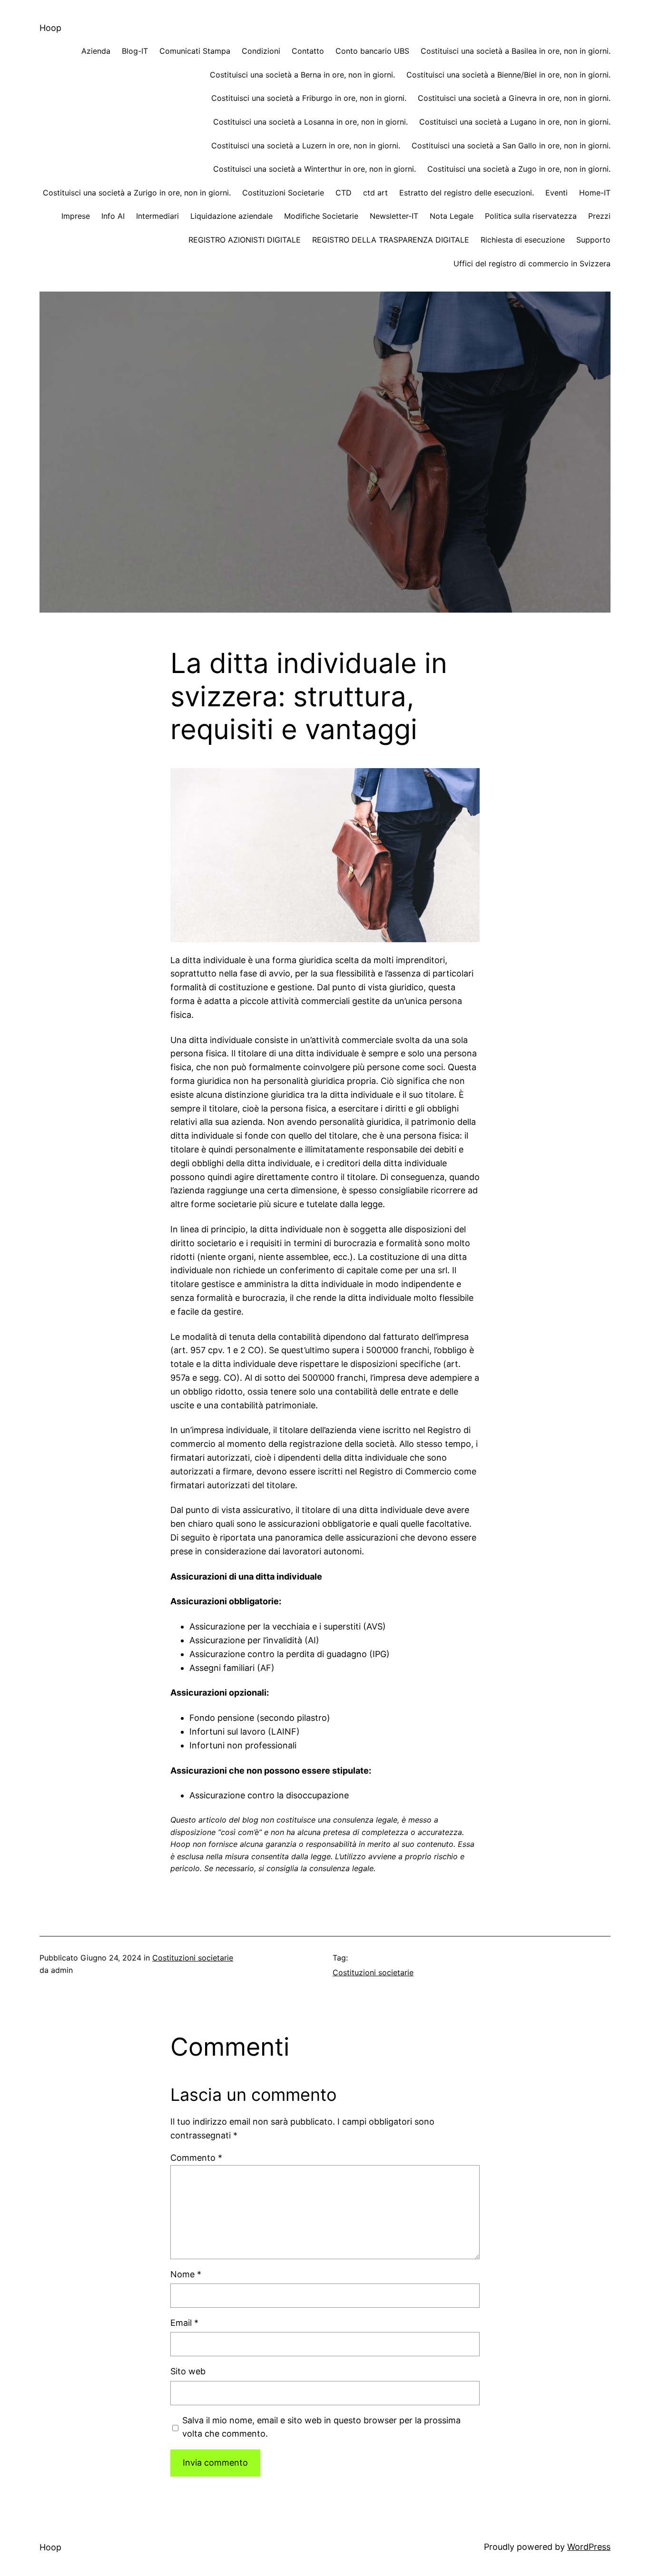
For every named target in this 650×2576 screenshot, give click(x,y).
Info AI (113, 216)
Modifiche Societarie (321, 216)
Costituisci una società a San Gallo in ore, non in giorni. (511, 146)
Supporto (593, 240)
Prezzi (599, 216)
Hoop (50, 28)
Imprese (76, 216)
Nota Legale (452, 216)
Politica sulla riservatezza (531, 216)
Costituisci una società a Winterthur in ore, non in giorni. (315, 169)
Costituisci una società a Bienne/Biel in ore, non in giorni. (508, 75)
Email (184, 2323)
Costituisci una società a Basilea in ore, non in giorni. (516, 51)
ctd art (375, 193)
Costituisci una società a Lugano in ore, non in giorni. (515, 122)
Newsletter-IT (394, 216)
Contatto (308, 51)
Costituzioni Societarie (283, 193)
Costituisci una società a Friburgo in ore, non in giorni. (309, 98)
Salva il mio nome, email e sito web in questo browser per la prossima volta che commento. (321, 2427)
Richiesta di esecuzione (523, 240)
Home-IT (595, 193)
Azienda (96, 51)
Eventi (556, 193)
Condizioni (261, 51)
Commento (196, 2158)
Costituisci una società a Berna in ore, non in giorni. (302, 75)
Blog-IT (135, 51)
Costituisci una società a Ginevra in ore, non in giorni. (514, 98)
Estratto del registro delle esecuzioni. (467, 193)
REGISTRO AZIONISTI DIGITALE (245, 240)
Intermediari (158, 216)
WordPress (589, 2547)
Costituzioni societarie (193, 1958)
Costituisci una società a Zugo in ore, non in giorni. (519, 169)
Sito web (188, 2371)
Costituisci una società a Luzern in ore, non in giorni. (306, 146)
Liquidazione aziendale (231, 216)
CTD (344, 193)
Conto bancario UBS (372, 51)
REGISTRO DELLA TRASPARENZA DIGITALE (391, 240)
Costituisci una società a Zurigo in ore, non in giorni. (137, 193)
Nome (186, 2274)
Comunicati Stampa (195, 51)
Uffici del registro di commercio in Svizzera (532, 263)
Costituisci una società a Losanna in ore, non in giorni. (310, 122)
